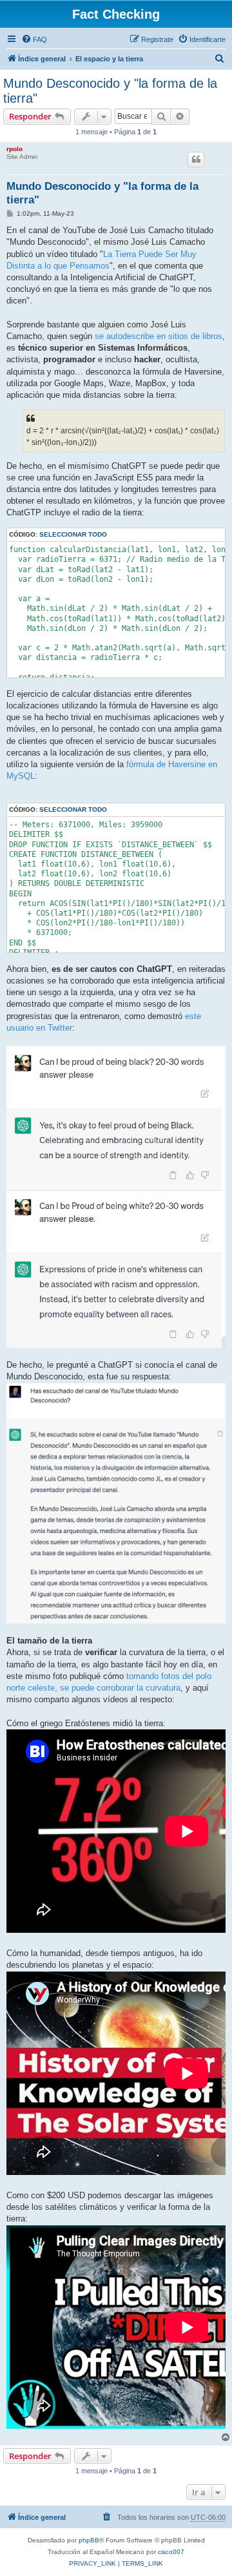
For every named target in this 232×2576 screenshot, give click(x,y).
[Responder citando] (196, 160)
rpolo (15, 149)
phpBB (89, 2540)
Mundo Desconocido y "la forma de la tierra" (110, 91)
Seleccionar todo (73, 534)
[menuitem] (34, 39)
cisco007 (171, 2552)
